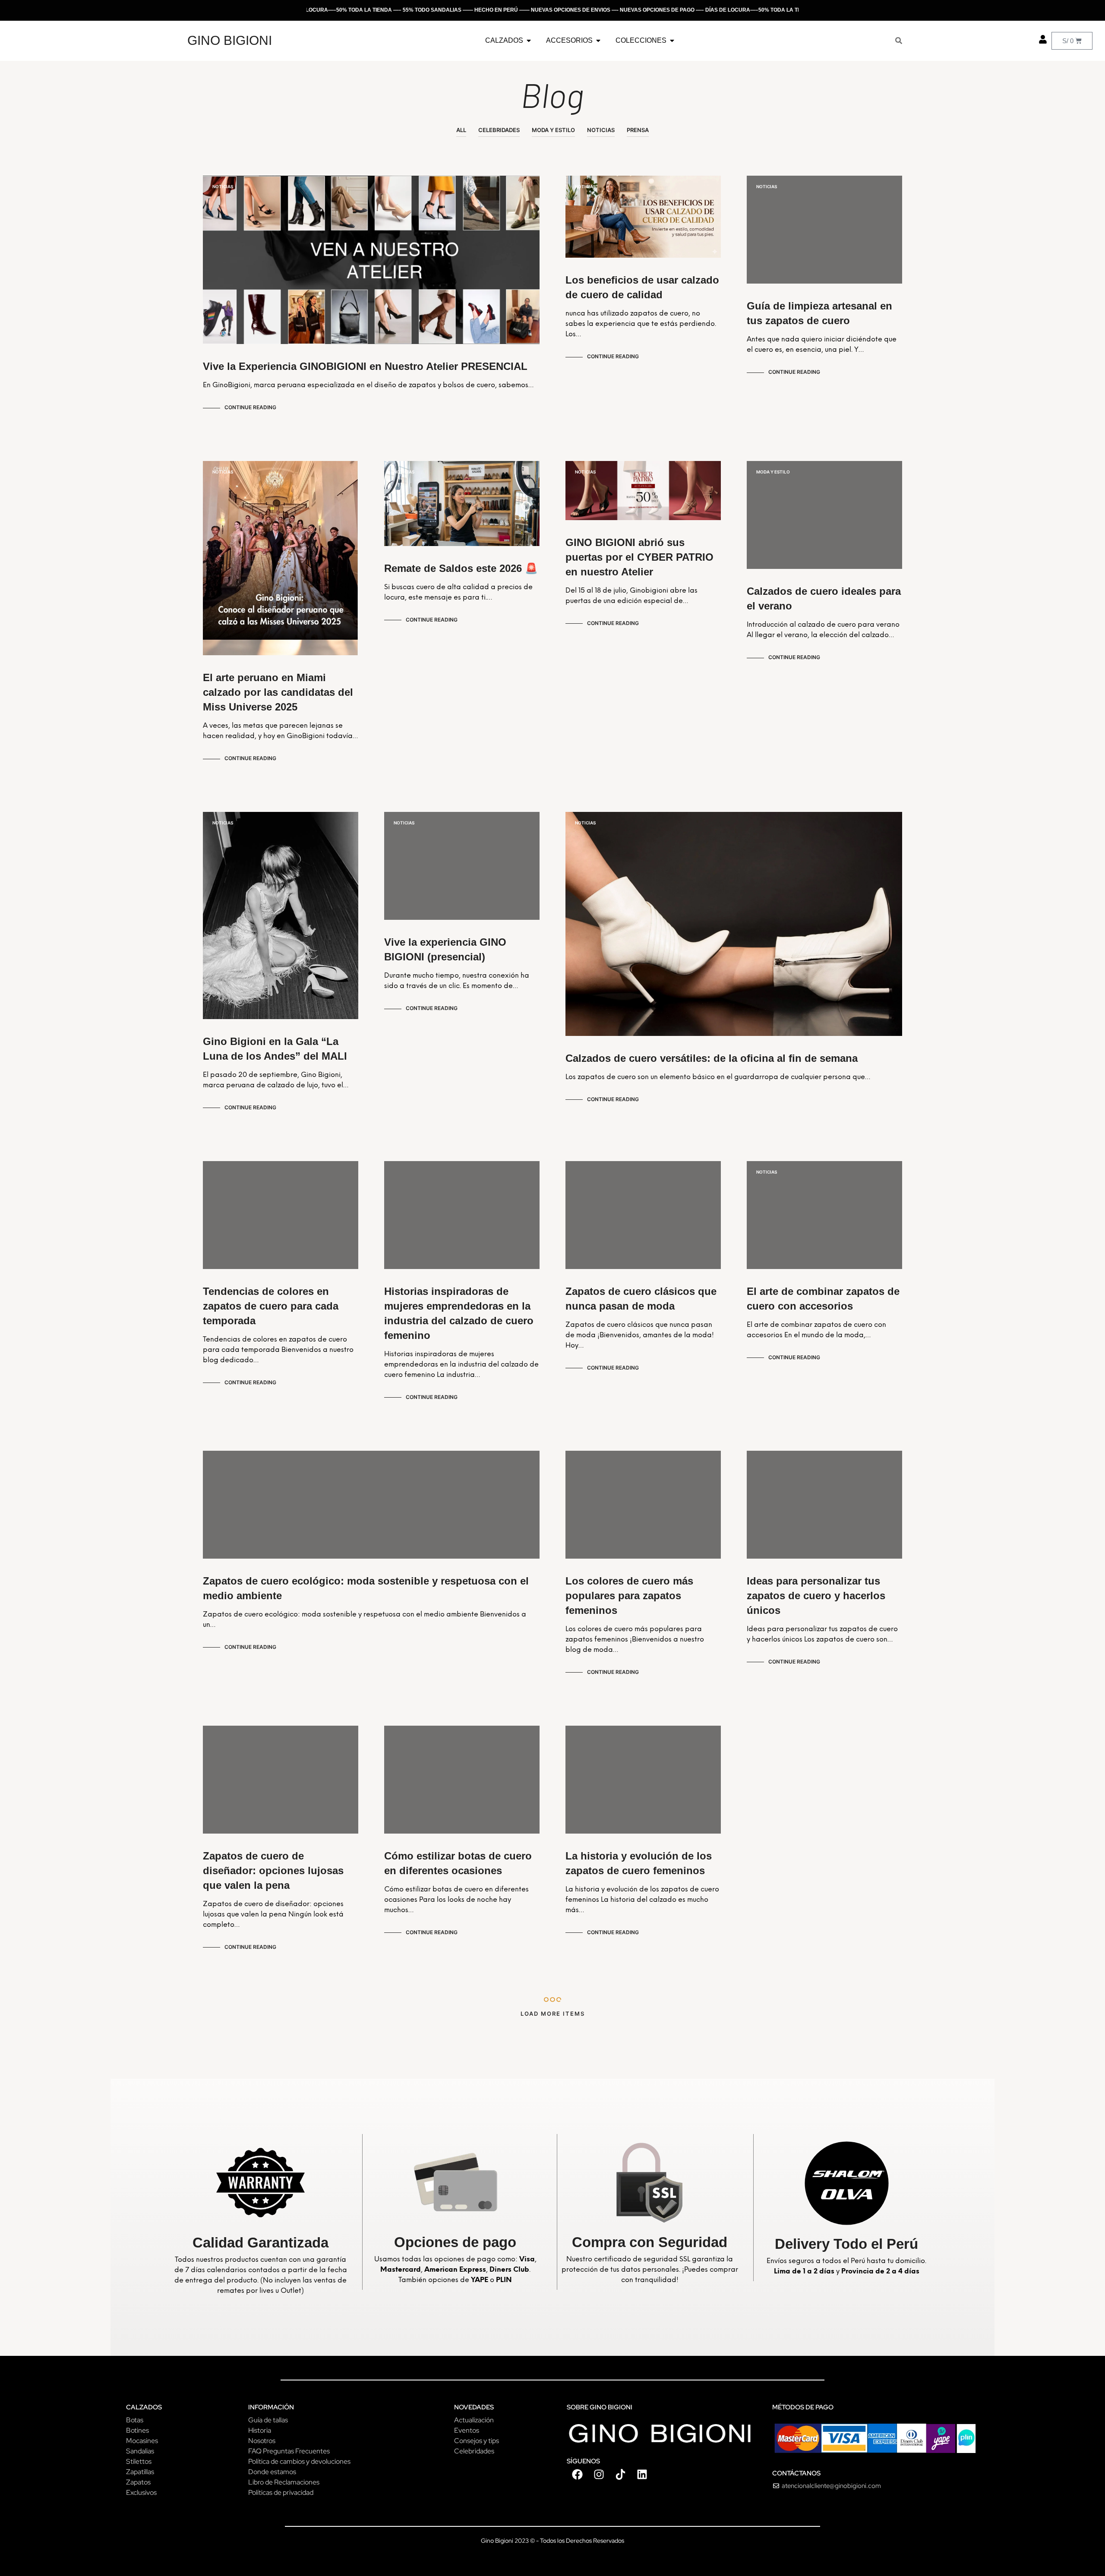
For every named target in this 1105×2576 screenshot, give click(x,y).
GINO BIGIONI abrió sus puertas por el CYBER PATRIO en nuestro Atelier (639, 557)
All (461, 130)
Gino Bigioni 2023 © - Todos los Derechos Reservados (552, 2541)
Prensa (638, 130)
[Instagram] (599, 2475)
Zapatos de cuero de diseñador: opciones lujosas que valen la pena (273, 1870)
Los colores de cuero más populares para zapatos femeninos (629, 1596)
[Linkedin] (642, 2475)
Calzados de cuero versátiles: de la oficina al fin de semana (712, 1058)
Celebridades (499, 130)
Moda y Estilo (553, 130)
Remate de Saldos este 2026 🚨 (461, 568)
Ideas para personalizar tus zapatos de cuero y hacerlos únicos (816, 1596)
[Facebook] (578, 2475)
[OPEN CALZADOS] (529, 41)
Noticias (601, 130)
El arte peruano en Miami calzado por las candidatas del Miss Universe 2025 (278, 692)
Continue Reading (250, 407)
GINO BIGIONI (230, 40)
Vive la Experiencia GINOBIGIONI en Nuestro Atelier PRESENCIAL (365, 366)
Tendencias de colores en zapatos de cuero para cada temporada (271, 1306)
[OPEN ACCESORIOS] (598, 41)
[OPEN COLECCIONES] (672, 41)
